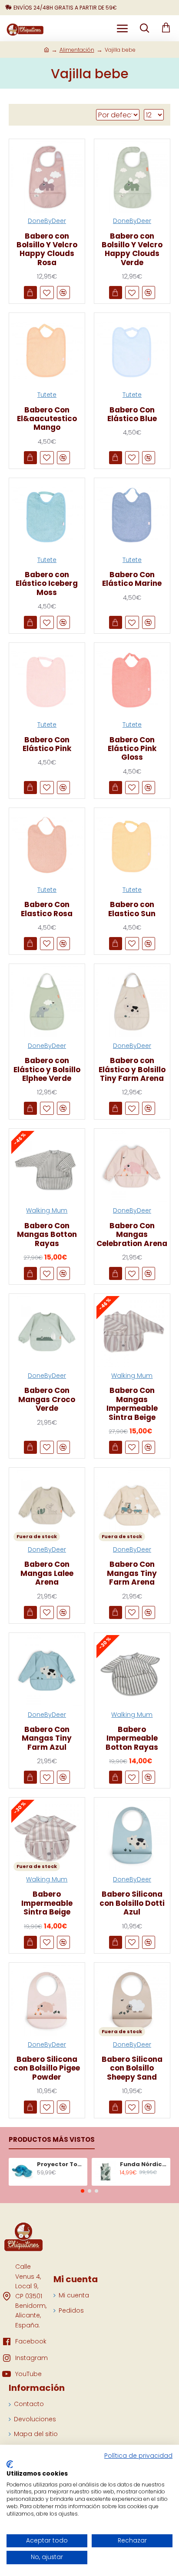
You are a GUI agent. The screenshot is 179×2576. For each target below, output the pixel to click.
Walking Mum (47, 1210)
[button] (83, 2191)
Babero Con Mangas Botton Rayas (47, 1235)
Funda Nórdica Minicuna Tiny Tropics (144, 2165)
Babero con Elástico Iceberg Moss (47, 583)
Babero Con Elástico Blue (132, 414)
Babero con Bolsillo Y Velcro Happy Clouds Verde (132, 249)
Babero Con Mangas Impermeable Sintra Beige (132, 1404)
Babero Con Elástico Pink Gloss (132, 749)
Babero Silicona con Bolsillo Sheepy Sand (132, 2068)
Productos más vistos (52, 2140)
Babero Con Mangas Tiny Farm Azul (47, 1738)
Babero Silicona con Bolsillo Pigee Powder (47, 2068)
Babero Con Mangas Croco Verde (47, 1399)
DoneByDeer (47, 221)
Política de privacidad (138, 2456)
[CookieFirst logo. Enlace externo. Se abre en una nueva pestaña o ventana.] (10, 2464)
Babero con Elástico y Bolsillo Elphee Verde (47, 1069)
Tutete (47, 395)
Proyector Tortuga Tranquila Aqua (61, 2165)
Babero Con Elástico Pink (47, 744)
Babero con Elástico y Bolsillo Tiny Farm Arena (132, 1069)
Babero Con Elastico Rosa (47, 909)
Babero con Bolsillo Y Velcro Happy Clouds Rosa (47, 249)
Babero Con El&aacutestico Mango (47, 419)
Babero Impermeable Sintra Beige (47, 1903)
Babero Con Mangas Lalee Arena (47, 1573)
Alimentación (77, 50)
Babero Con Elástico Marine (132, 579)
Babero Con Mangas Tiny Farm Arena (132, 1573)
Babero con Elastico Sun (132, 909)
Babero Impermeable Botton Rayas (132, 1738)
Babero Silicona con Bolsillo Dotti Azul (132, 1903)
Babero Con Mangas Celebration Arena (132, 1235)
